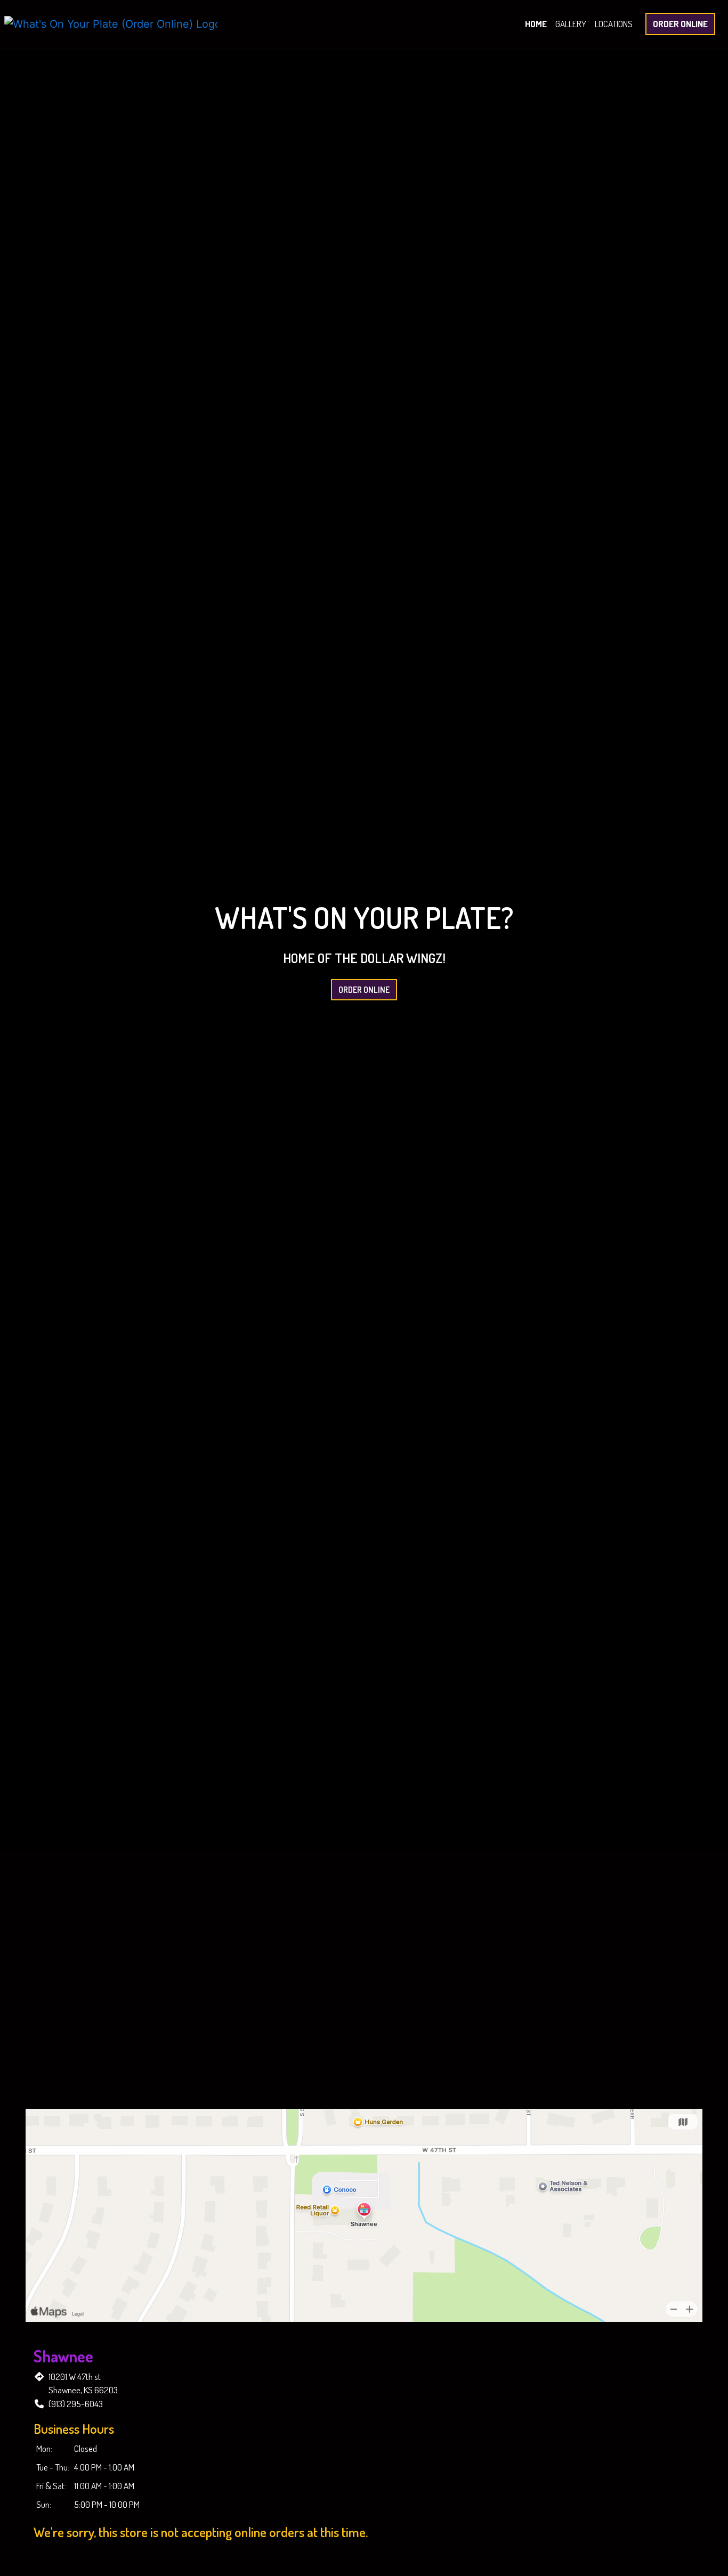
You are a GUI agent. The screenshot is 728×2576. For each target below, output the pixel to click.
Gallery (571, 24)
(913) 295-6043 (76, 2404)
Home (536, 24)
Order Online (680, 24)
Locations (614, 24)
